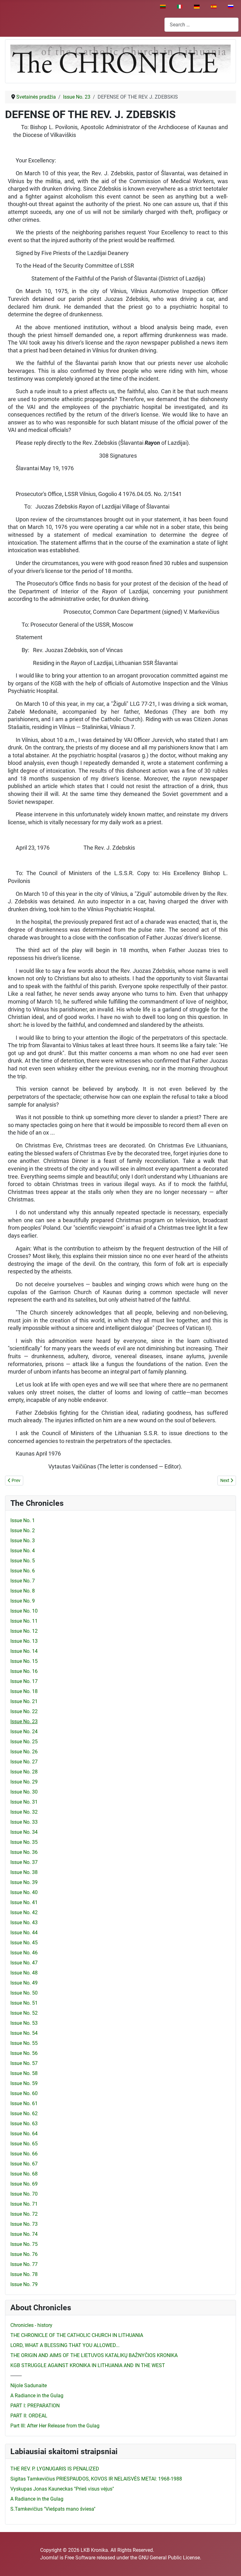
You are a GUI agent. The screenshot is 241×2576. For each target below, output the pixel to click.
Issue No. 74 (24, 2234)
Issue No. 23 (24, 1721)
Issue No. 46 (24, 1953)
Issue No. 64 (24, 2134)
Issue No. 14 (24, 1651)
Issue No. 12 (24, 1631)
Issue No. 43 (24, 1922)
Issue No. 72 (24, 2214)
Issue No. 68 (24, 2174)
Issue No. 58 (24, 2073)
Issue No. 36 (24, 1852)
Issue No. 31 (24, 1802)
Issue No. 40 (24, 1892)
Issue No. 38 (24, 1872)
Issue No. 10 (24, 1611)
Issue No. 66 (24, 2154)
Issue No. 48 (24, 1973)
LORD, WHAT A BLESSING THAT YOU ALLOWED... (65, 2345)
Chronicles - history (31, 2325)
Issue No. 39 (24, 1882)
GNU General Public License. (170, 2558)
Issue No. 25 (24, 1742)
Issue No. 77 (24, 2264)
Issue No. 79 (24, 2284)
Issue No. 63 (24, 2124)
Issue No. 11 (24, 1621)
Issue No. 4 (23, 1551)
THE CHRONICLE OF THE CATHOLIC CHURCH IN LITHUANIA (77, 2335)
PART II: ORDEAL (29, 2416)
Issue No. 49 (24, 1983)
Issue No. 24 (24, 1732)
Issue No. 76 (24, 2254)
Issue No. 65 (24, 2144)
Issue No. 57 (24, 2063)
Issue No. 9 (23, 1601)
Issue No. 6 (23, 1571)
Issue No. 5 (23, 1561)
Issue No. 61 (24, 2103)
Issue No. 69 (24, 2184)
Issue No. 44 (24, 1933)
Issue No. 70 (24, 2194)
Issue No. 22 (24, 1711)
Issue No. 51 (24, 2003)
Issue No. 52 (24, 2013)
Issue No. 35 (24, 1842)
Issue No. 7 (23, 1581)
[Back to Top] (230, 2564)
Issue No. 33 (24, 1822)
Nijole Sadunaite (29, 2385)
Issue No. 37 (24, 1862)
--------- (16, 2375)
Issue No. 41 (24, 1902)
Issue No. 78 (24, 2274)
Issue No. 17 (24, 1681)
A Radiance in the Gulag (37, 2396)
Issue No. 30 (24, 1792)
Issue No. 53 (24, 2023)
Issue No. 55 (24, 2043)
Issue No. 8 (23, 1591)
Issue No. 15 (24, 1661)
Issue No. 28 (24, 1772)
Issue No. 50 (24, 1993)
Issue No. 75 (24, 2244)
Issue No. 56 (24, 2053)
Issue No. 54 (24, 2033)
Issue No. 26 (24, 1752)
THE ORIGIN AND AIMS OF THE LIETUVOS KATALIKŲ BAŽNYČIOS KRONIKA (94, 2355)
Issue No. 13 (24, 1641)
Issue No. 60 (24, 2093)
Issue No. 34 (24, 1832)
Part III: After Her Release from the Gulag (55, 2426)
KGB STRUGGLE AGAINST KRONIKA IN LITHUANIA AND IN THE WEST (88, 2365)
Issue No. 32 (24, 1812)
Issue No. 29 (24, 1782)
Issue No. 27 (24, 1762)
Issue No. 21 (24, 1701)
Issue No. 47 (24, 1963)
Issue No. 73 (24, 2224)
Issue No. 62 (24, 2113)
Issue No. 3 (23, 1541)
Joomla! (49, 2558)
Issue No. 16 (24, 1671)
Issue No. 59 (24, 2083)
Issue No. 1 (23, 1520)
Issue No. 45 (24, 1943)
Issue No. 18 (24, 1691)
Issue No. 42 (24, 1912)
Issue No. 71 (24, 2204)
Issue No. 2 (23, 1530)
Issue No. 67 (24, 2164)
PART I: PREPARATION (35, 2406)
